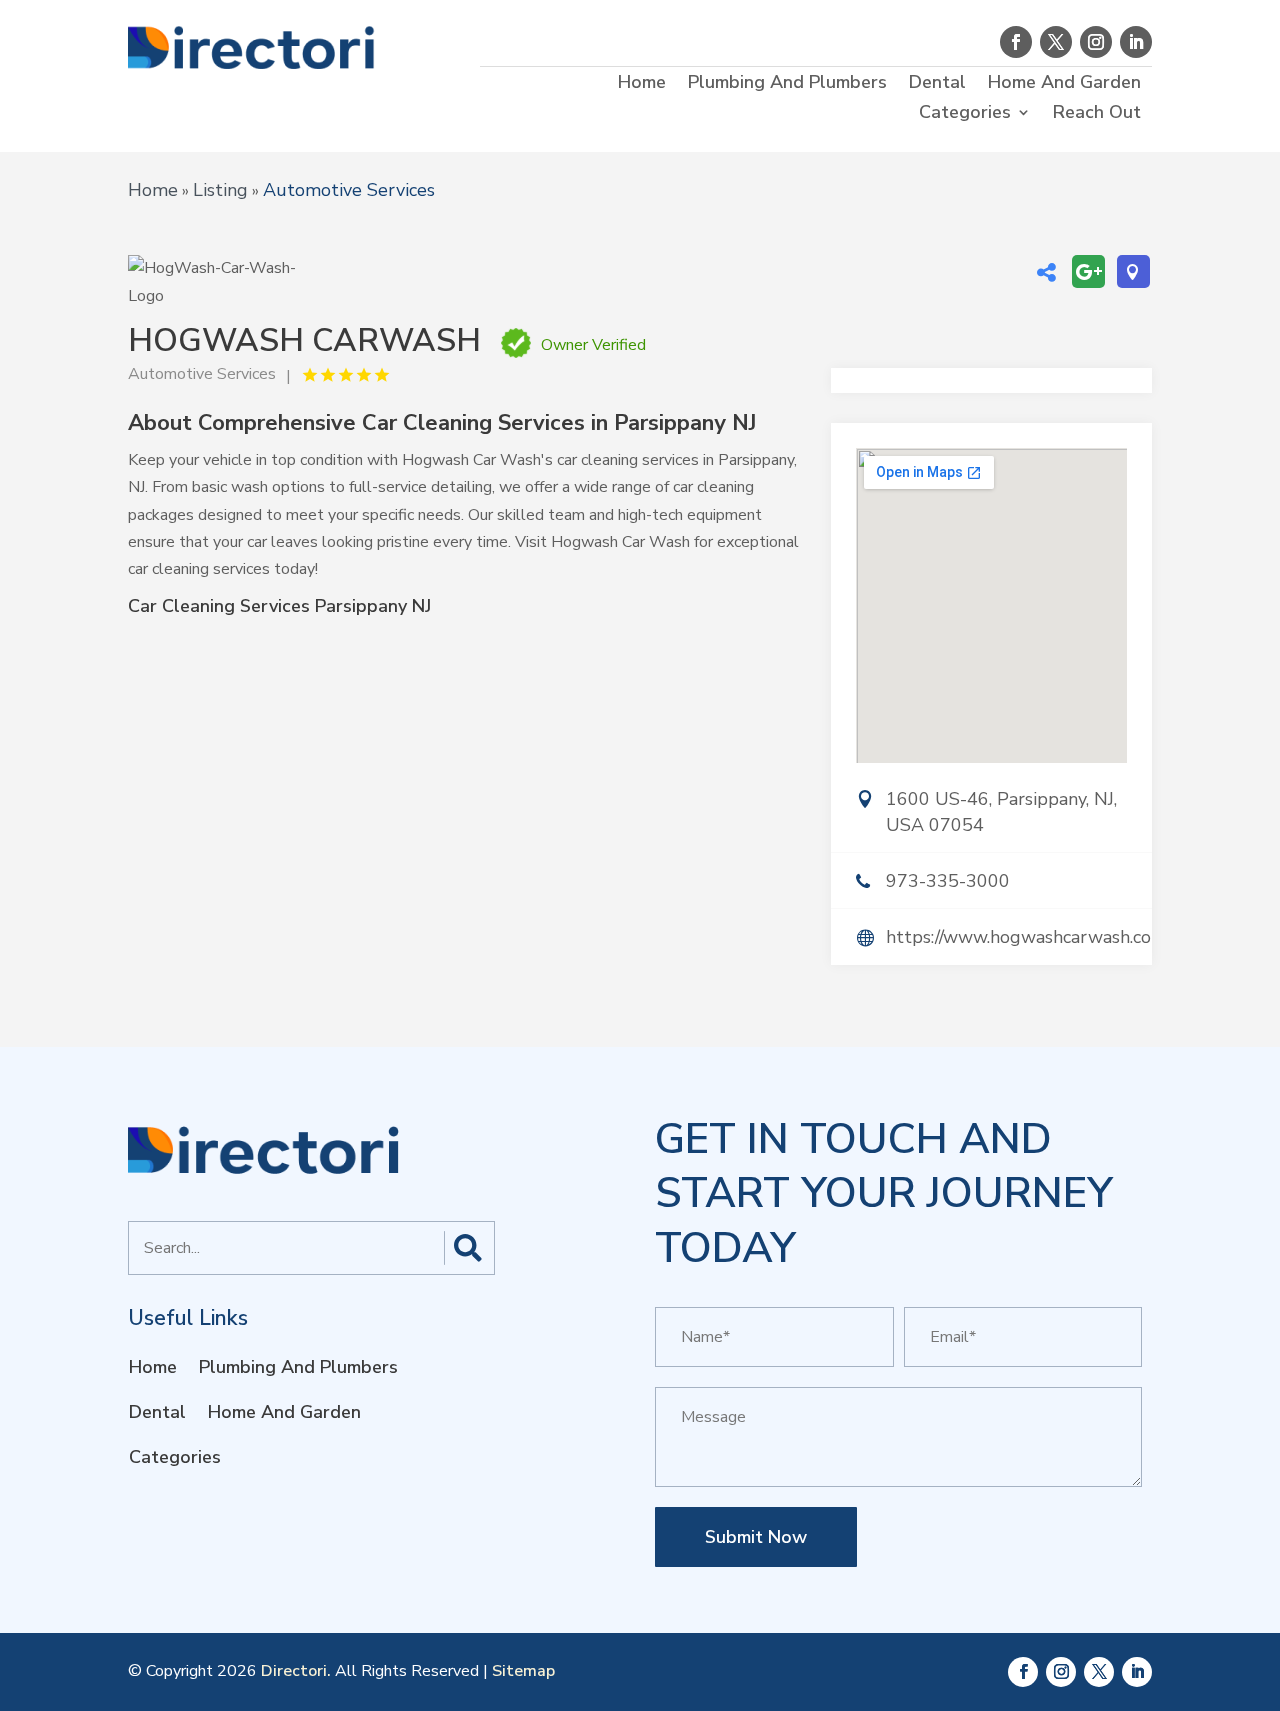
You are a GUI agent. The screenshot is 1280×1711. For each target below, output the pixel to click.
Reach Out (1097, 114)
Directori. (296, 1671)
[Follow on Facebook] (1016, 42)
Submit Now (756, 1537)
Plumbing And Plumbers (787, 84)
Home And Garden (1064, 84)
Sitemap (523, 1671)
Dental (937, 84)
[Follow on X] (1056, 42)
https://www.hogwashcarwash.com (1019, 937)
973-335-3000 (948, 881)
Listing (220, 190)
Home (642, 84)
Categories (965, 114)
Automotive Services (349, 190)
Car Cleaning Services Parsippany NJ (279, 606)
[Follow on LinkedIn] (1136, 42)
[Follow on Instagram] (1096, 42)
